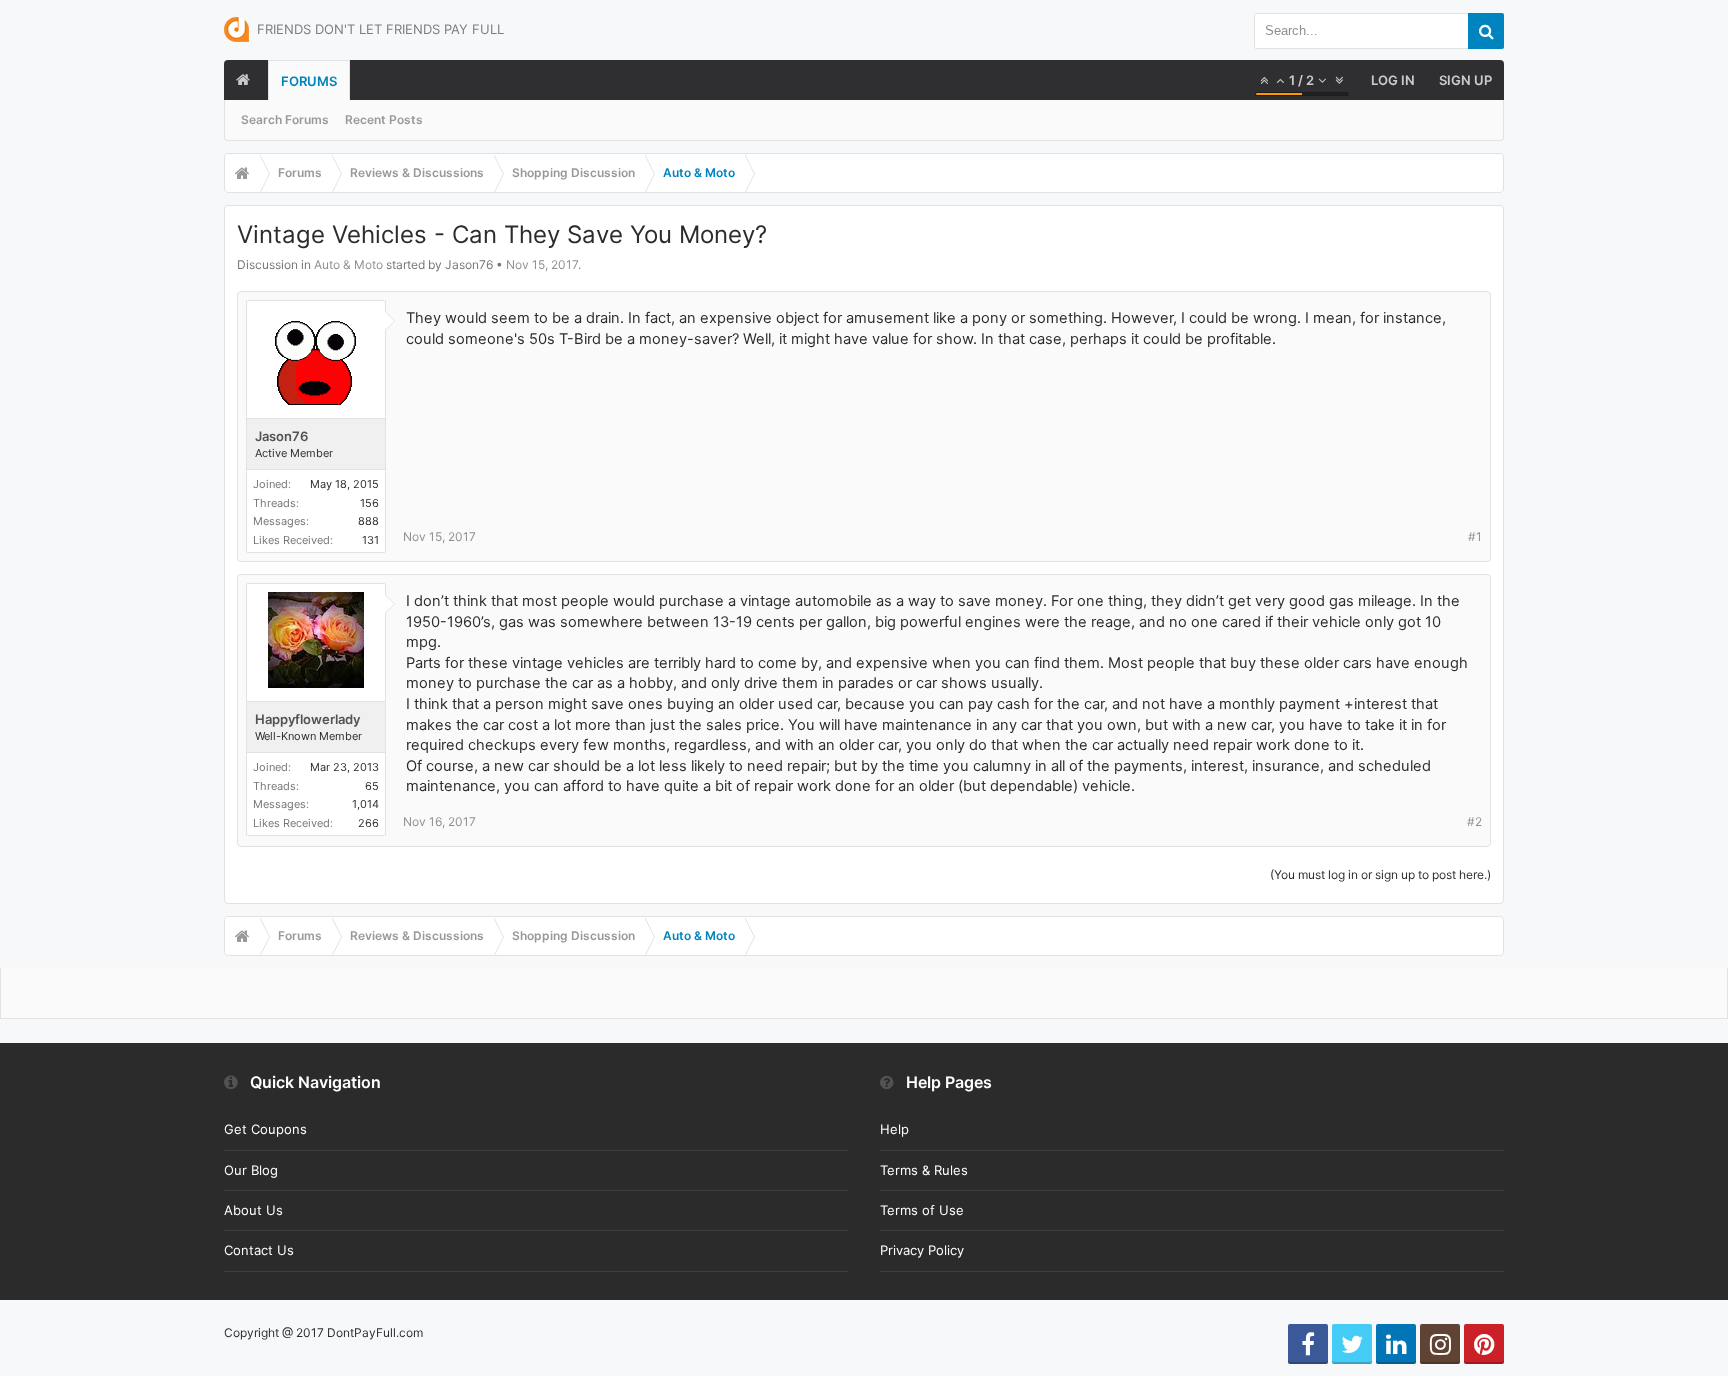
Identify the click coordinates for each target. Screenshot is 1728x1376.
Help (894, 1129)
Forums (309, 81)
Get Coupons (265, 1129)
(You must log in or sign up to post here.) (1380, 874)
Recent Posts (384, 119)
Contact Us (259, 1250)
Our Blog (251, 1170)
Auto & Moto (348, 264)
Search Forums (285, 119)
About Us (253, 1210)
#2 (1474, 821)
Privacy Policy (922, 1250)
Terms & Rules (924, 1170)
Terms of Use (922, 1210)
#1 (1475, 536)
